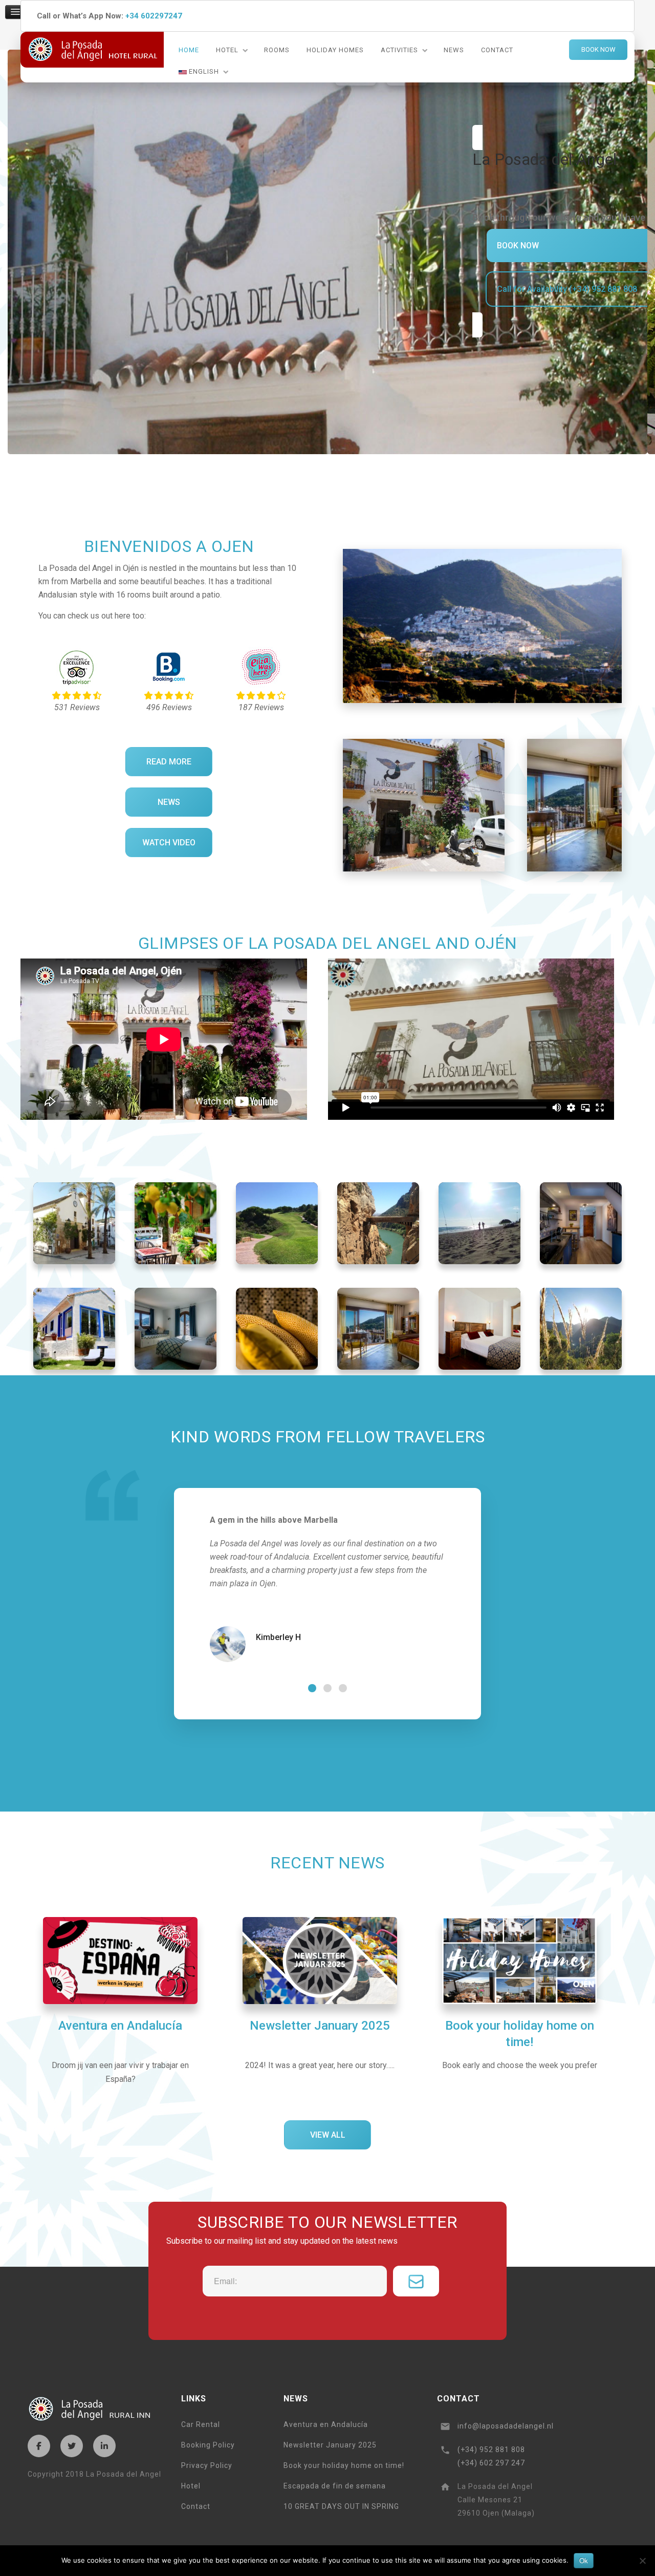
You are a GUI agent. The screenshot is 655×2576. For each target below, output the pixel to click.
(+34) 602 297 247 (491, 2463)
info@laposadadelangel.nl (506, 2426)
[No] (642, 2561)
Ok (584, 2560)
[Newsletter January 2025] (320, 1993)
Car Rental (201, 2424)
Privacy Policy (207, 2465)
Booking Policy (208, 2445)
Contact (497, 50)
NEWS (169, 802)
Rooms (277, 50)
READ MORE (169, 762)
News (454, 50)
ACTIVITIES (399, 50)
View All (328, 2135)
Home (189, 50)
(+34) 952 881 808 (491, 2450)
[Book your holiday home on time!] (519, 1993)
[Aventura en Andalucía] (120, 1999)
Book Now (598, 49)
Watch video (169, 843)
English (203, 71)
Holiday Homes (335, 50)
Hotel (227, 50)
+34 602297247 (154, 16)
